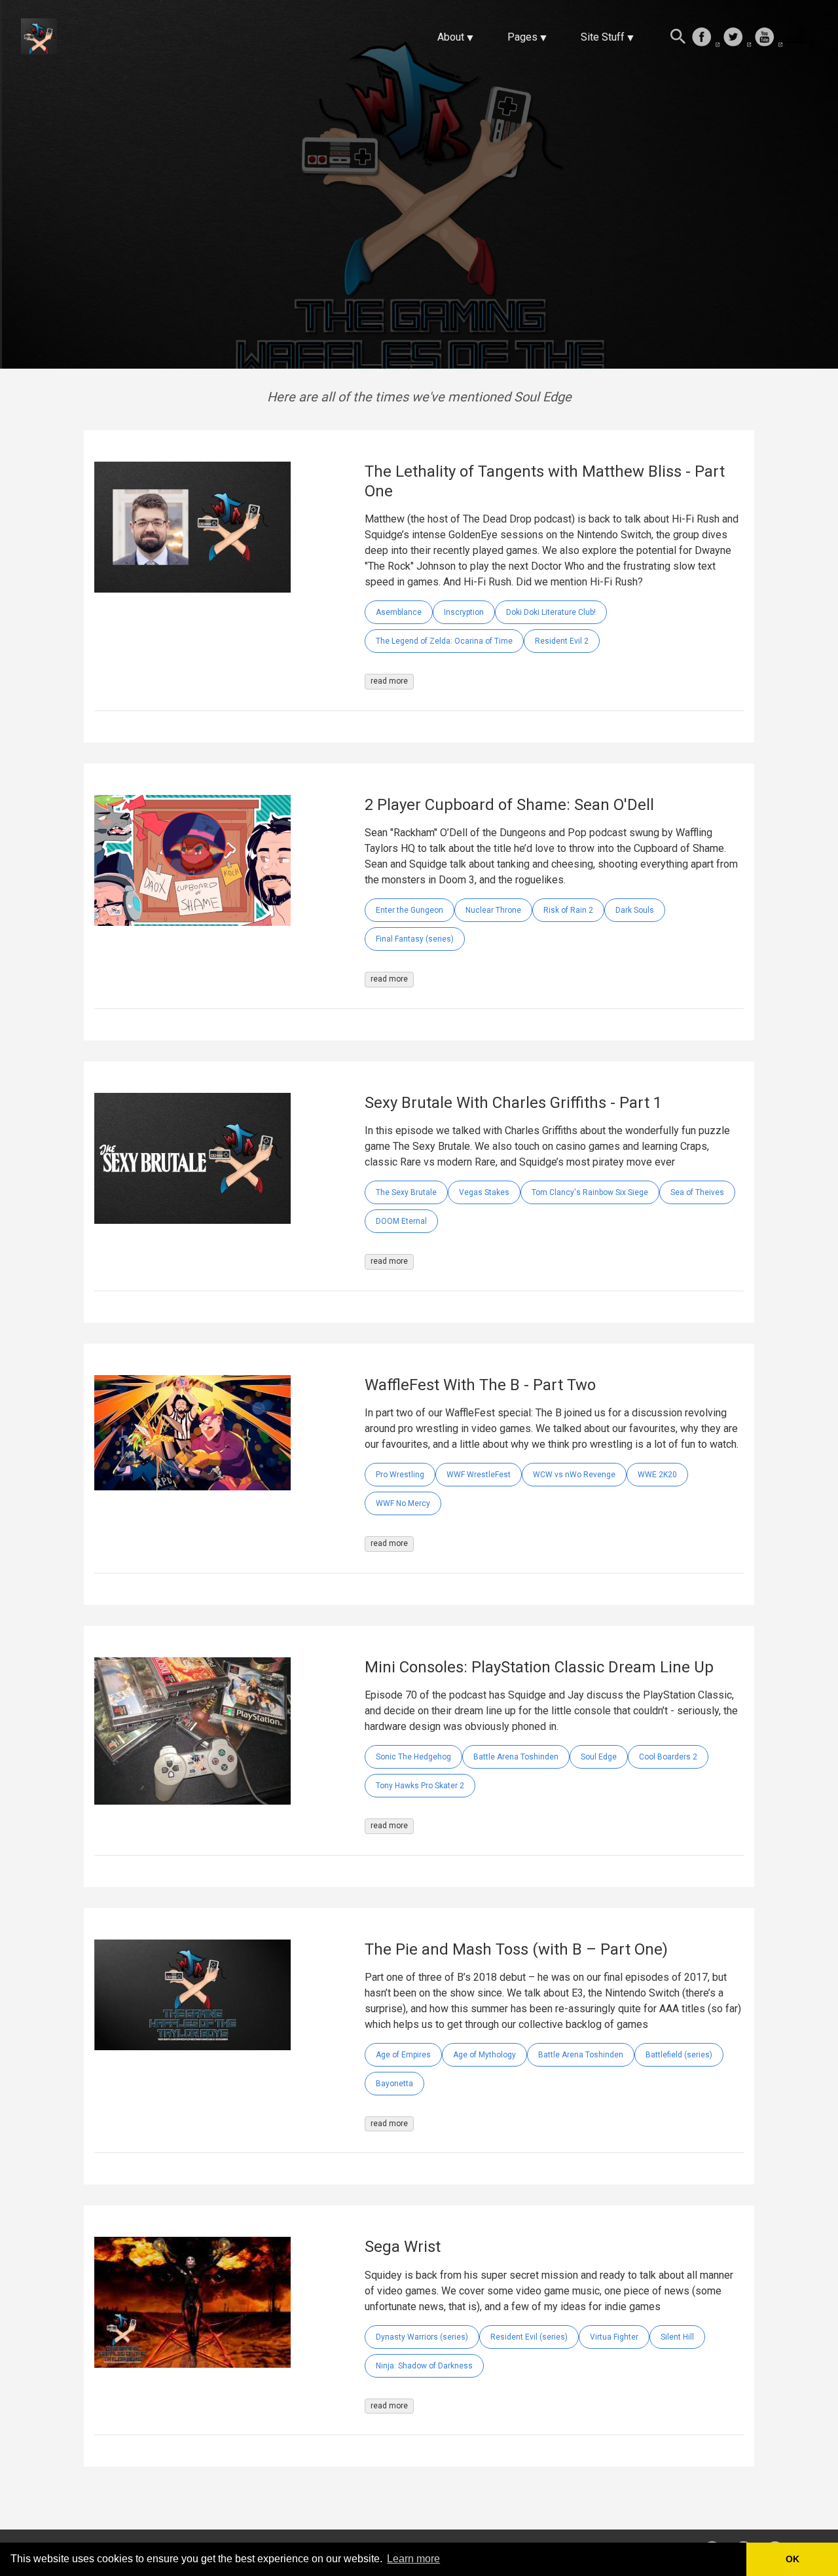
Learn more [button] (413, 2559)
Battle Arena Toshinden (516, 1757)
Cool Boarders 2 (668, 1757)
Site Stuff (603, 37)
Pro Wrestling (400, 1475)
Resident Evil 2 (562, 641)
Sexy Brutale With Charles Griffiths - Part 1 (513, 1103)
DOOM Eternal (401, 1221)
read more (389, 681)
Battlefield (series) (679, 2055)
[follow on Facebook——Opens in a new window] (706, 38)
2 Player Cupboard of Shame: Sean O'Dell (509, 805)
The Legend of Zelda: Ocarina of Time (444, 641)
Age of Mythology (484, 2055)
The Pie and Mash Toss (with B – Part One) (516, 1949)
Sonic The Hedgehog (413, 1757)
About (451, 37)
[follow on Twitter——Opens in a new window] (737, 38)
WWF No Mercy (403, 1503)
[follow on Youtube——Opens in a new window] (769, 38)
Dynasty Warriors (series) (422, 2337)
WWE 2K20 (657, 1475)
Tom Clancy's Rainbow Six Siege (590, 1192)
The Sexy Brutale (406, 1192)
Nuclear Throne (493, 910)
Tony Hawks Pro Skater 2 (420, 1786)
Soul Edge (599, 1757)
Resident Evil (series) (529, 2337)
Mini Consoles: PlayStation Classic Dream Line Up (539, 1667)
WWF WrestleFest (479, 1475)
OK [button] (792, 2559)
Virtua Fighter (614, 2337)
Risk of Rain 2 (568, 910)
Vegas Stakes (484, 1192)
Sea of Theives (697, 1192)
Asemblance (399, 612)
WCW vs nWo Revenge (574, 1475)
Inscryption (464, 612)
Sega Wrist (403, 2247)
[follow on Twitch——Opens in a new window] (800, 38)
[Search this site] (678, 38)
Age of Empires (403, 2055)
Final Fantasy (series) (415, 939)
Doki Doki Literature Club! (551, 612)
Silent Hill (677, 2337)
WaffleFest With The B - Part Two (480, 1385)
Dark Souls (635, 910)
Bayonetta (394, 2084)
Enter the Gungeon (410, 910)
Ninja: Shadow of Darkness (424, 2366)
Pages (522, 37)
